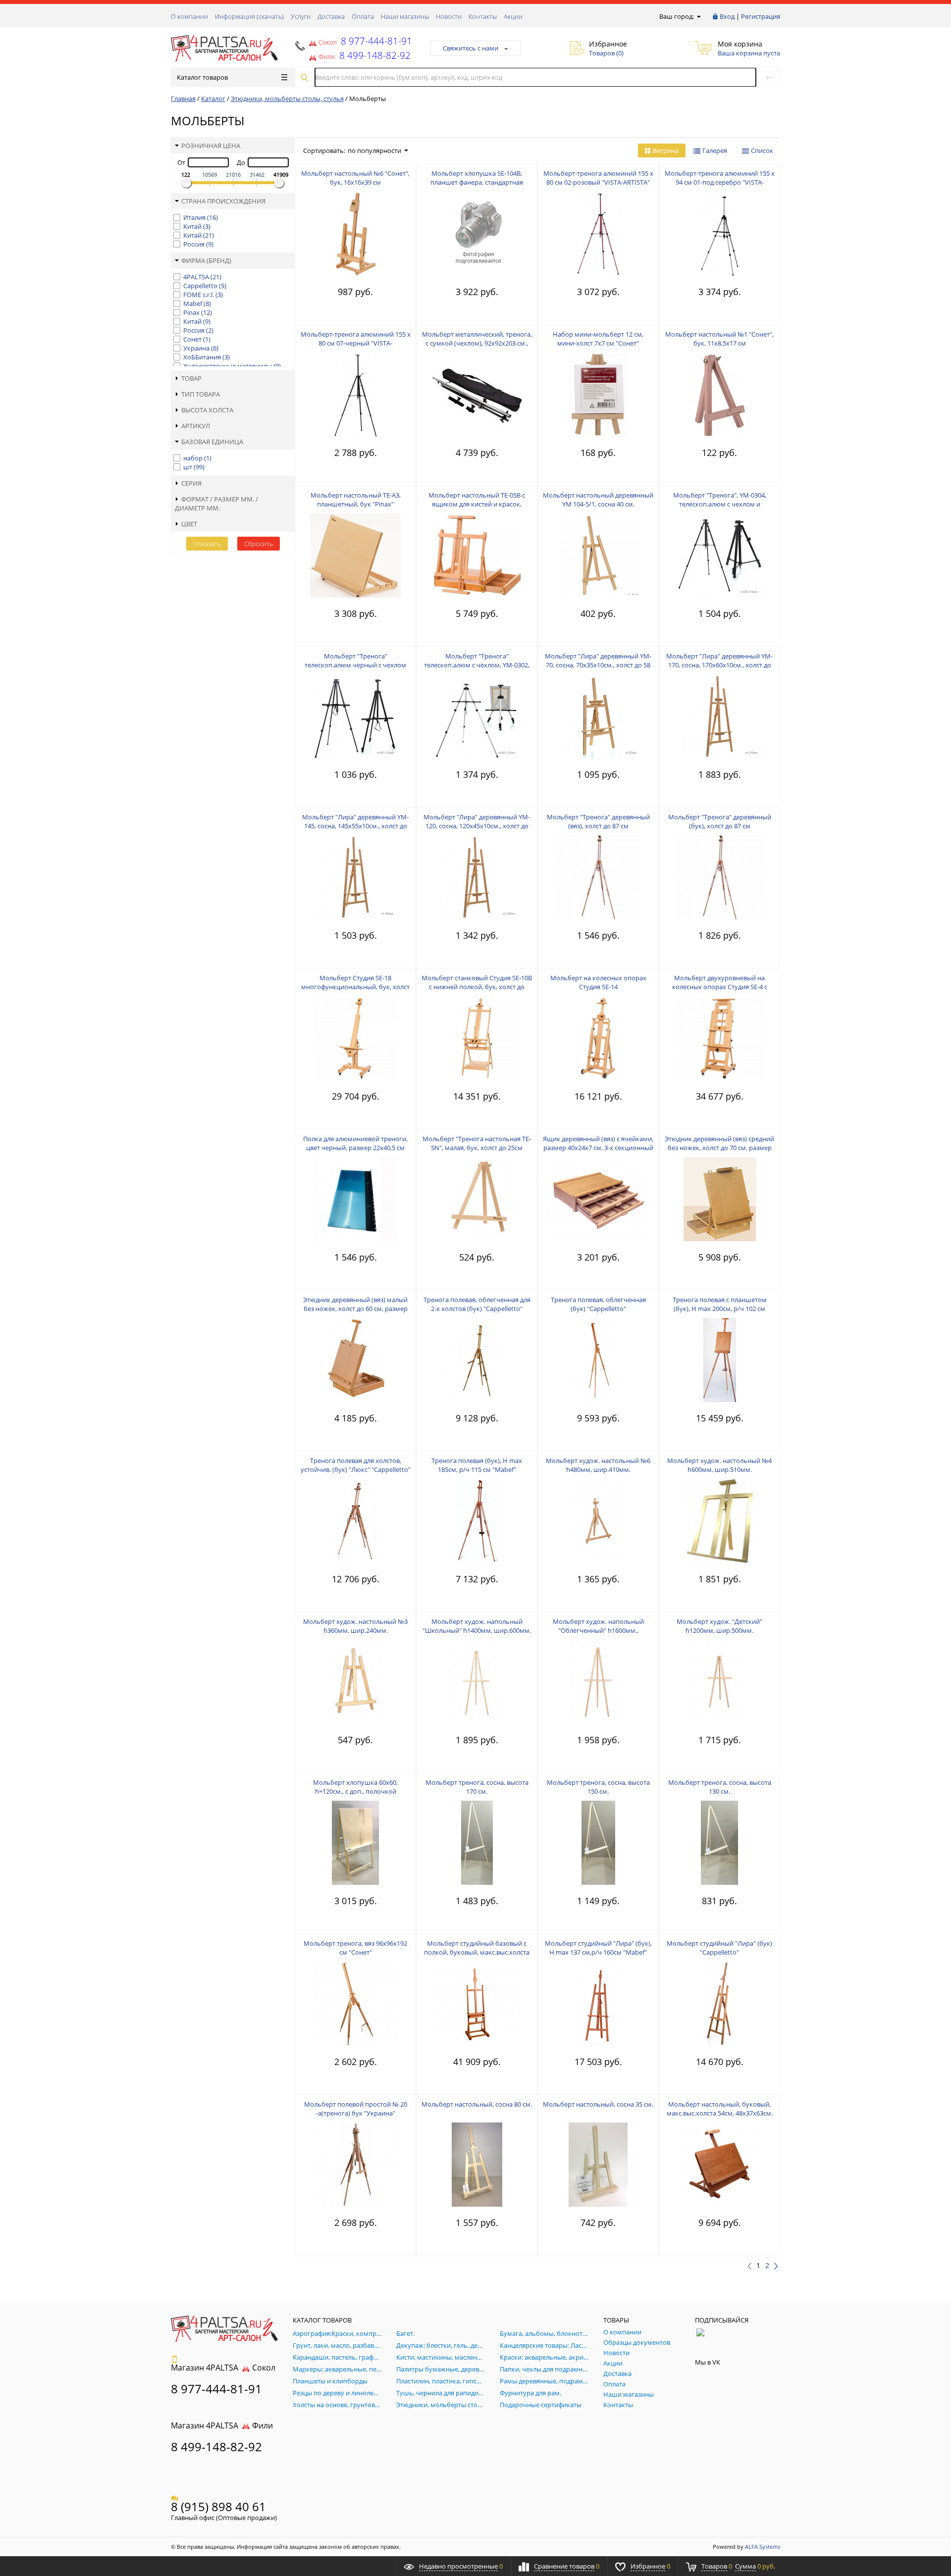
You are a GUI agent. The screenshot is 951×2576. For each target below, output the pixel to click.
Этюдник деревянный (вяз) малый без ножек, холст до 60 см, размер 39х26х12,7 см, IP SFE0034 (355, 1309)
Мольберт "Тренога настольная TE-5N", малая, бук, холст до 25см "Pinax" (477, 1148)
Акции (513, 16)
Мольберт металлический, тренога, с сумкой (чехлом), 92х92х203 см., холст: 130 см (477, 343)
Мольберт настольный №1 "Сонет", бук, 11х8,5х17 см (719, 339)
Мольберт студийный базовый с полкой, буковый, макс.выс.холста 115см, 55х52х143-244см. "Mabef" (477, 1952)
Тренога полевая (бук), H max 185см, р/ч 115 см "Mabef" (477, 1465)
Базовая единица (212, 442)
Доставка (331, 16)
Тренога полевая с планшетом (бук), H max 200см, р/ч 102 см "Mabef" (720, 1309)
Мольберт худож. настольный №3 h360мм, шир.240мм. (355, 1626)
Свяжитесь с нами (471, 48)
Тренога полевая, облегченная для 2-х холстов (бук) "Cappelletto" (477, 1304)
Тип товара (201, 394)
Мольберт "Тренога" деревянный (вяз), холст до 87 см (598, 821)
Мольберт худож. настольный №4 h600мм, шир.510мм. (719, 1465)
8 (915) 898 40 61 (218, 2506)
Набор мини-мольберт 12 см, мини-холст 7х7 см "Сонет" (598, 339)
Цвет (189, 524)
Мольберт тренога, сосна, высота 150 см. (598, 1787)
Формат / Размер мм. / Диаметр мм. (216, 504)
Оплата (363, 16)
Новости (449, 16)
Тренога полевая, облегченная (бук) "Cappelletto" (598, 1304)
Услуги (301, 16)
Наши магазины (405, 16)
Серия (191, 483)
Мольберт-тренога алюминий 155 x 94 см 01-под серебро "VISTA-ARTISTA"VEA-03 (720, 182)
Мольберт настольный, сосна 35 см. (598, 2104)
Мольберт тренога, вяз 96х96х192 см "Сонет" (355, 1948)
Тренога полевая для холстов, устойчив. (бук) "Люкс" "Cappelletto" (356, 1465)
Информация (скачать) (249, 16)
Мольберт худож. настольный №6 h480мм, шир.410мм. (598, 1465)
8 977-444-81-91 (375, 41)
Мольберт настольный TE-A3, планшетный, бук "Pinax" (356, 500)
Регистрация (761, 16)
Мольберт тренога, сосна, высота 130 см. (720, 1787)
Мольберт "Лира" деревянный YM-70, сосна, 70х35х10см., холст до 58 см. (598, 665)
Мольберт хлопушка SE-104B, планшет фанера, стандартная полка (477, 182)
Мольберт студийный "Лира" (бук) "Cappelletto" (719, 1948)
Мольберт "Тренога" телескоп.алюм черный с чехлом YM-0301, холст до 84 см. (355, 665)
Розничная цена (211, 146)
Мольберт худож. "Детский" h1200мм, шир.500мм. (719, 1626)
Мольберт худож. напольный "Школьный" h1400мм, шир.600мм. (477, 1626)
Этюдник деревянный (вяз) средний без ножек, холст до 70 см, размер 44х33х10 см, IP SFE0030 (719, 1148)
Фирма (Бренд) (206, 260)
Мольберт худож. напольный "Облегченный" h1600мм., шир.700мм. (598, 1630)
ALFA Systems (763, 2547)
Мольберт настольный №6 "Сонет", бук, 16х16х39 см (355, 178)
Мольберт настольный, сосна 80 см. (477, 2104)
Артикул (196, 426)
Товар (191, 378)
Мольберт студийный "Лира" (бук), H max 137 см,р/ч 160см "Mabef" (598, 1948)
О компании (189, 16)
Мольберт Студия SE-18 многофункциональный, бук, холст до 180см (355, 987)
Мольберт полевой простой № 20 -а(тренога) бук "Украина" (356, 2109)
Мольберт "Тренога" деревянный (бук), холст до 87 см (720, 821)
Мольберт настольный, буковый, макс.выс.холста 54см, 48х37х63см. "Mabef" (720, 2113)
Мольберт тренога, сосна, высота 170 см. (477, 1787)
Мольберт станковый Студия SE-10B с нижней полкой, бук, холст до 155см (477, 987)
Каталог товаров (202, 77)
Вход (727, 16)
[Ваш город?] (698, 16)
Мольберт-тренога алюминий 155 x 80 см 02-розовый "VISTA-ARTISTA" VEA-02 (598, 182)
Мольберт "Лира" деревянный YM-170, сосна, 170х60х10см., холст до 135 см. (719, 665)
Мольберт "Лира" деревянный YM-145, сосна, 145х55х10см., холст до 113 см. (355, 826)
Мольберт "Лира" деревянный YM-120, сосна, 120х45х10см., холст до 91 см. (477, 826)
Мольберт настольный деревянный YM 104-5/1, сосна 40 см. (598, 500)
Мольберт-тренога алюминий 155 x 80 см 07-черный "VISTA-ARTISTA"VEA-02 (356, 343)
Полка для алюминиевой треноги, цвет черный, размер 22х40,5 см (355, 1143)
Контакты (483, 16)
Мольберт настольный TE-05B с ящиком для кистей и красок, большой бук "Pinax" (477, 504)
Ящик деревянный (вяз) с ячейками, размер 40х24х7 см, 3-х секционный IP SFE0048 (598, 1148)
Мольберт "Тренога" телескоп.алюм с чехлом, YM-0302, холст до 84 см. (477, 665)
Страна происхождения (223, 201)
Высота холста (207, 410)
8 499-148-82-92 (216, 2447)
